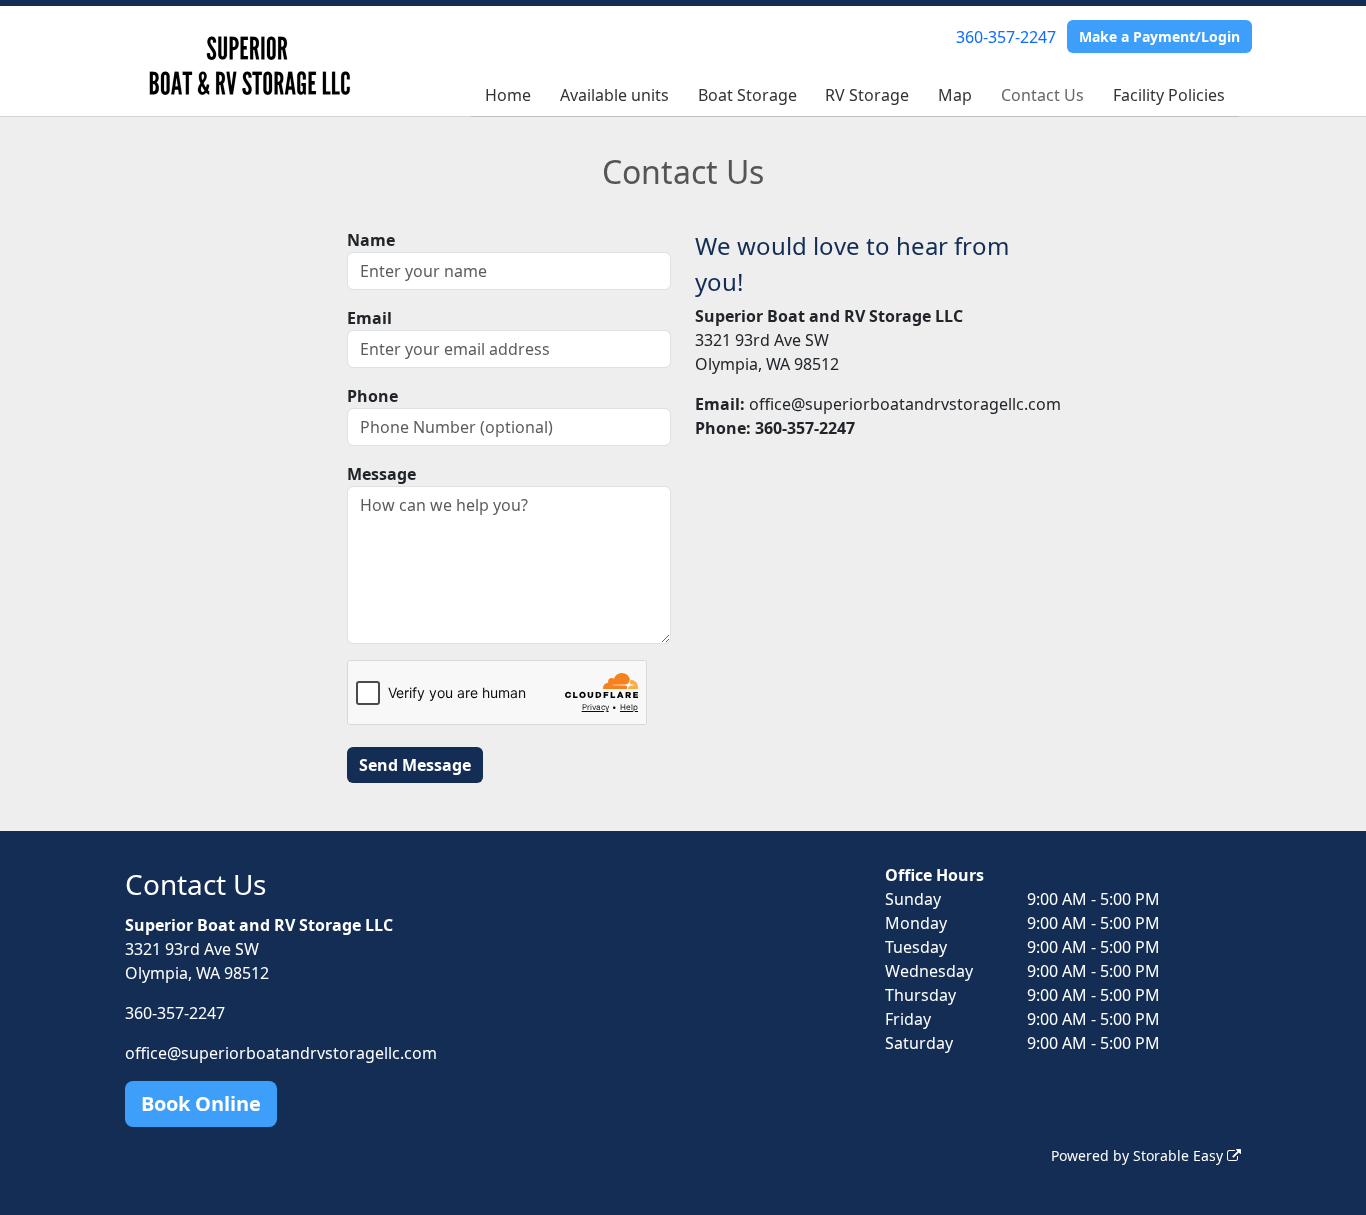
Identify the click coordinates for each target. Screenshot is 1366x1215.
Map (955, 95)
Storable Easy (1180, 1155)
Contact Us (1042, 95)
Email (369, 318)
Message (381, 474)
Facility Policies (1169, 95)
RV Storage (867, 95)
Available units (614, 95)
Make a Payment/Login (1159, 36)
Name (371, 240)
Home (508, 95)
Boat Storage (747, 95)
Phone (372, 396)
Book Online (201, 1103)
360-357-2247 (1006, 37)
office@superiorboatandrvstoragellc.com (281, 1053)
